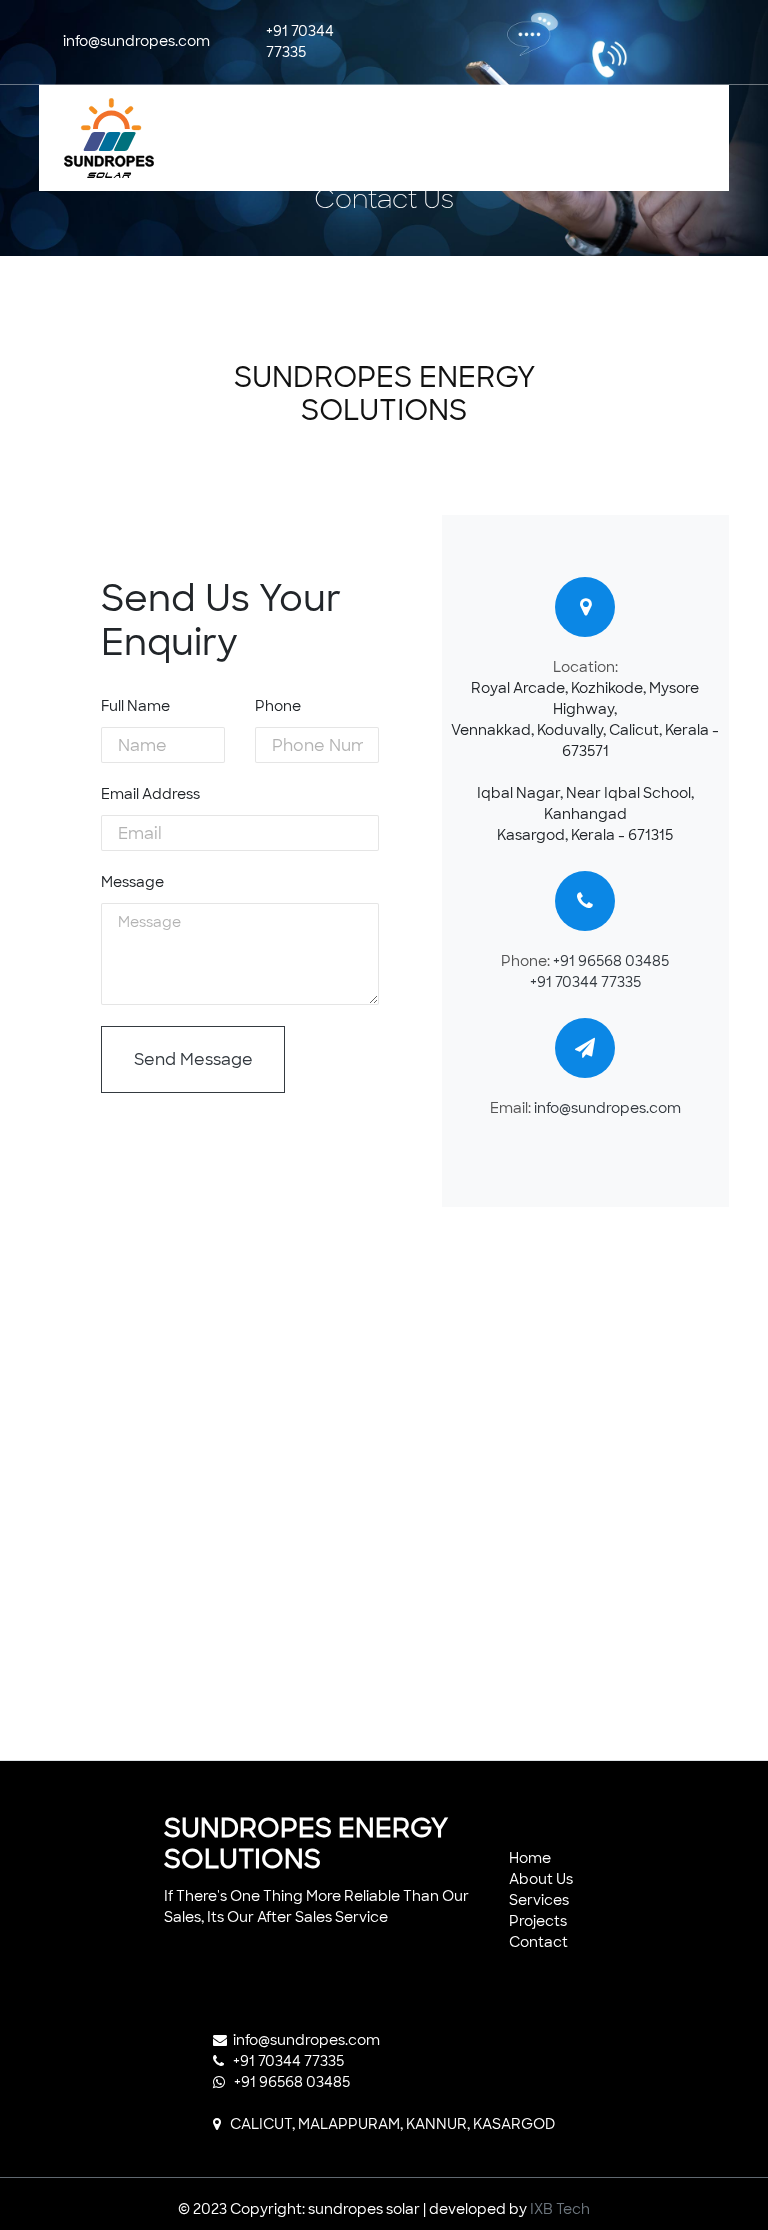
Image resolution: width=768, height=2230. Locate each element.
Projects (538, 1921)
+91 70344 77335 (585, 982)
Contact (538, 1942)
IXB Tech (560, 2209)
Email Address (150, 794)
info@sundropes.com (607, 1108)
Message (132, 882)
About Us (541, 1879)
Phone (278, 706)
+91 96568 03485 (611, 961)
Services (539, 1900)
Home (530, 1858)
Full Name (135, 706)
